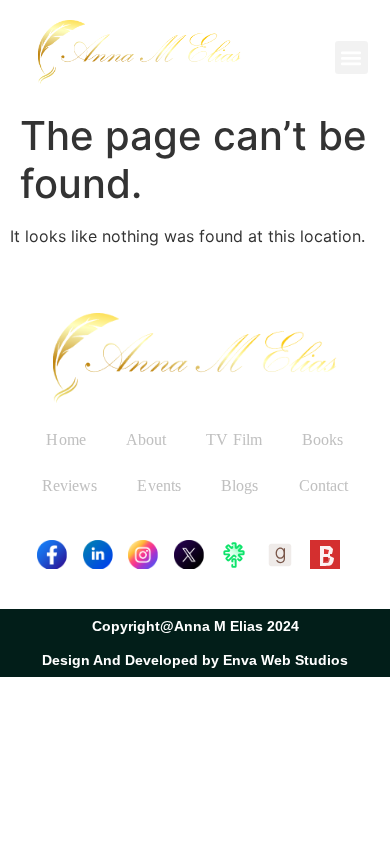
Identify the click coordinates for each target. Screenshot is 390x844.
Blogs (240, 485)
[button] (351, 57)
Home (65, 439)
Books (323, 439)
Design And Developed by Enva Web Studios (195, 660)
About (146, 439)
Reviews (70, 485)
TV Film (234, 439)
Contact (324, 485)
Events (159, 485)
